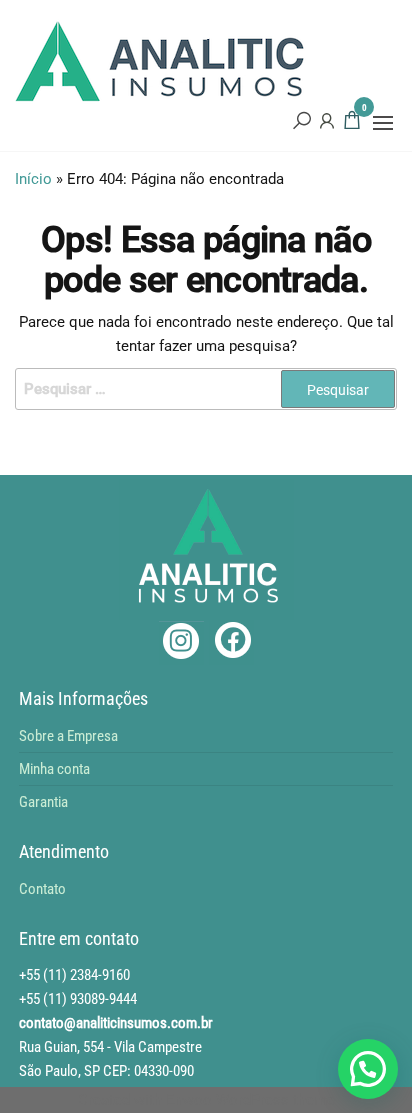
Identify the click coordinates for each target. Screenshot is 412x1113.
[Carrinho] (352, 123)
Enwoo (189, 1100)
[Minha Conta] (327, 120)
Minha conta (54, 769)
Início (33, 179)
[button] (383, 123)
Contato (42, 889)
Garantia (43, 802)
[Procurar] (302, 120)
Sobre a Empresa (68, 736)
